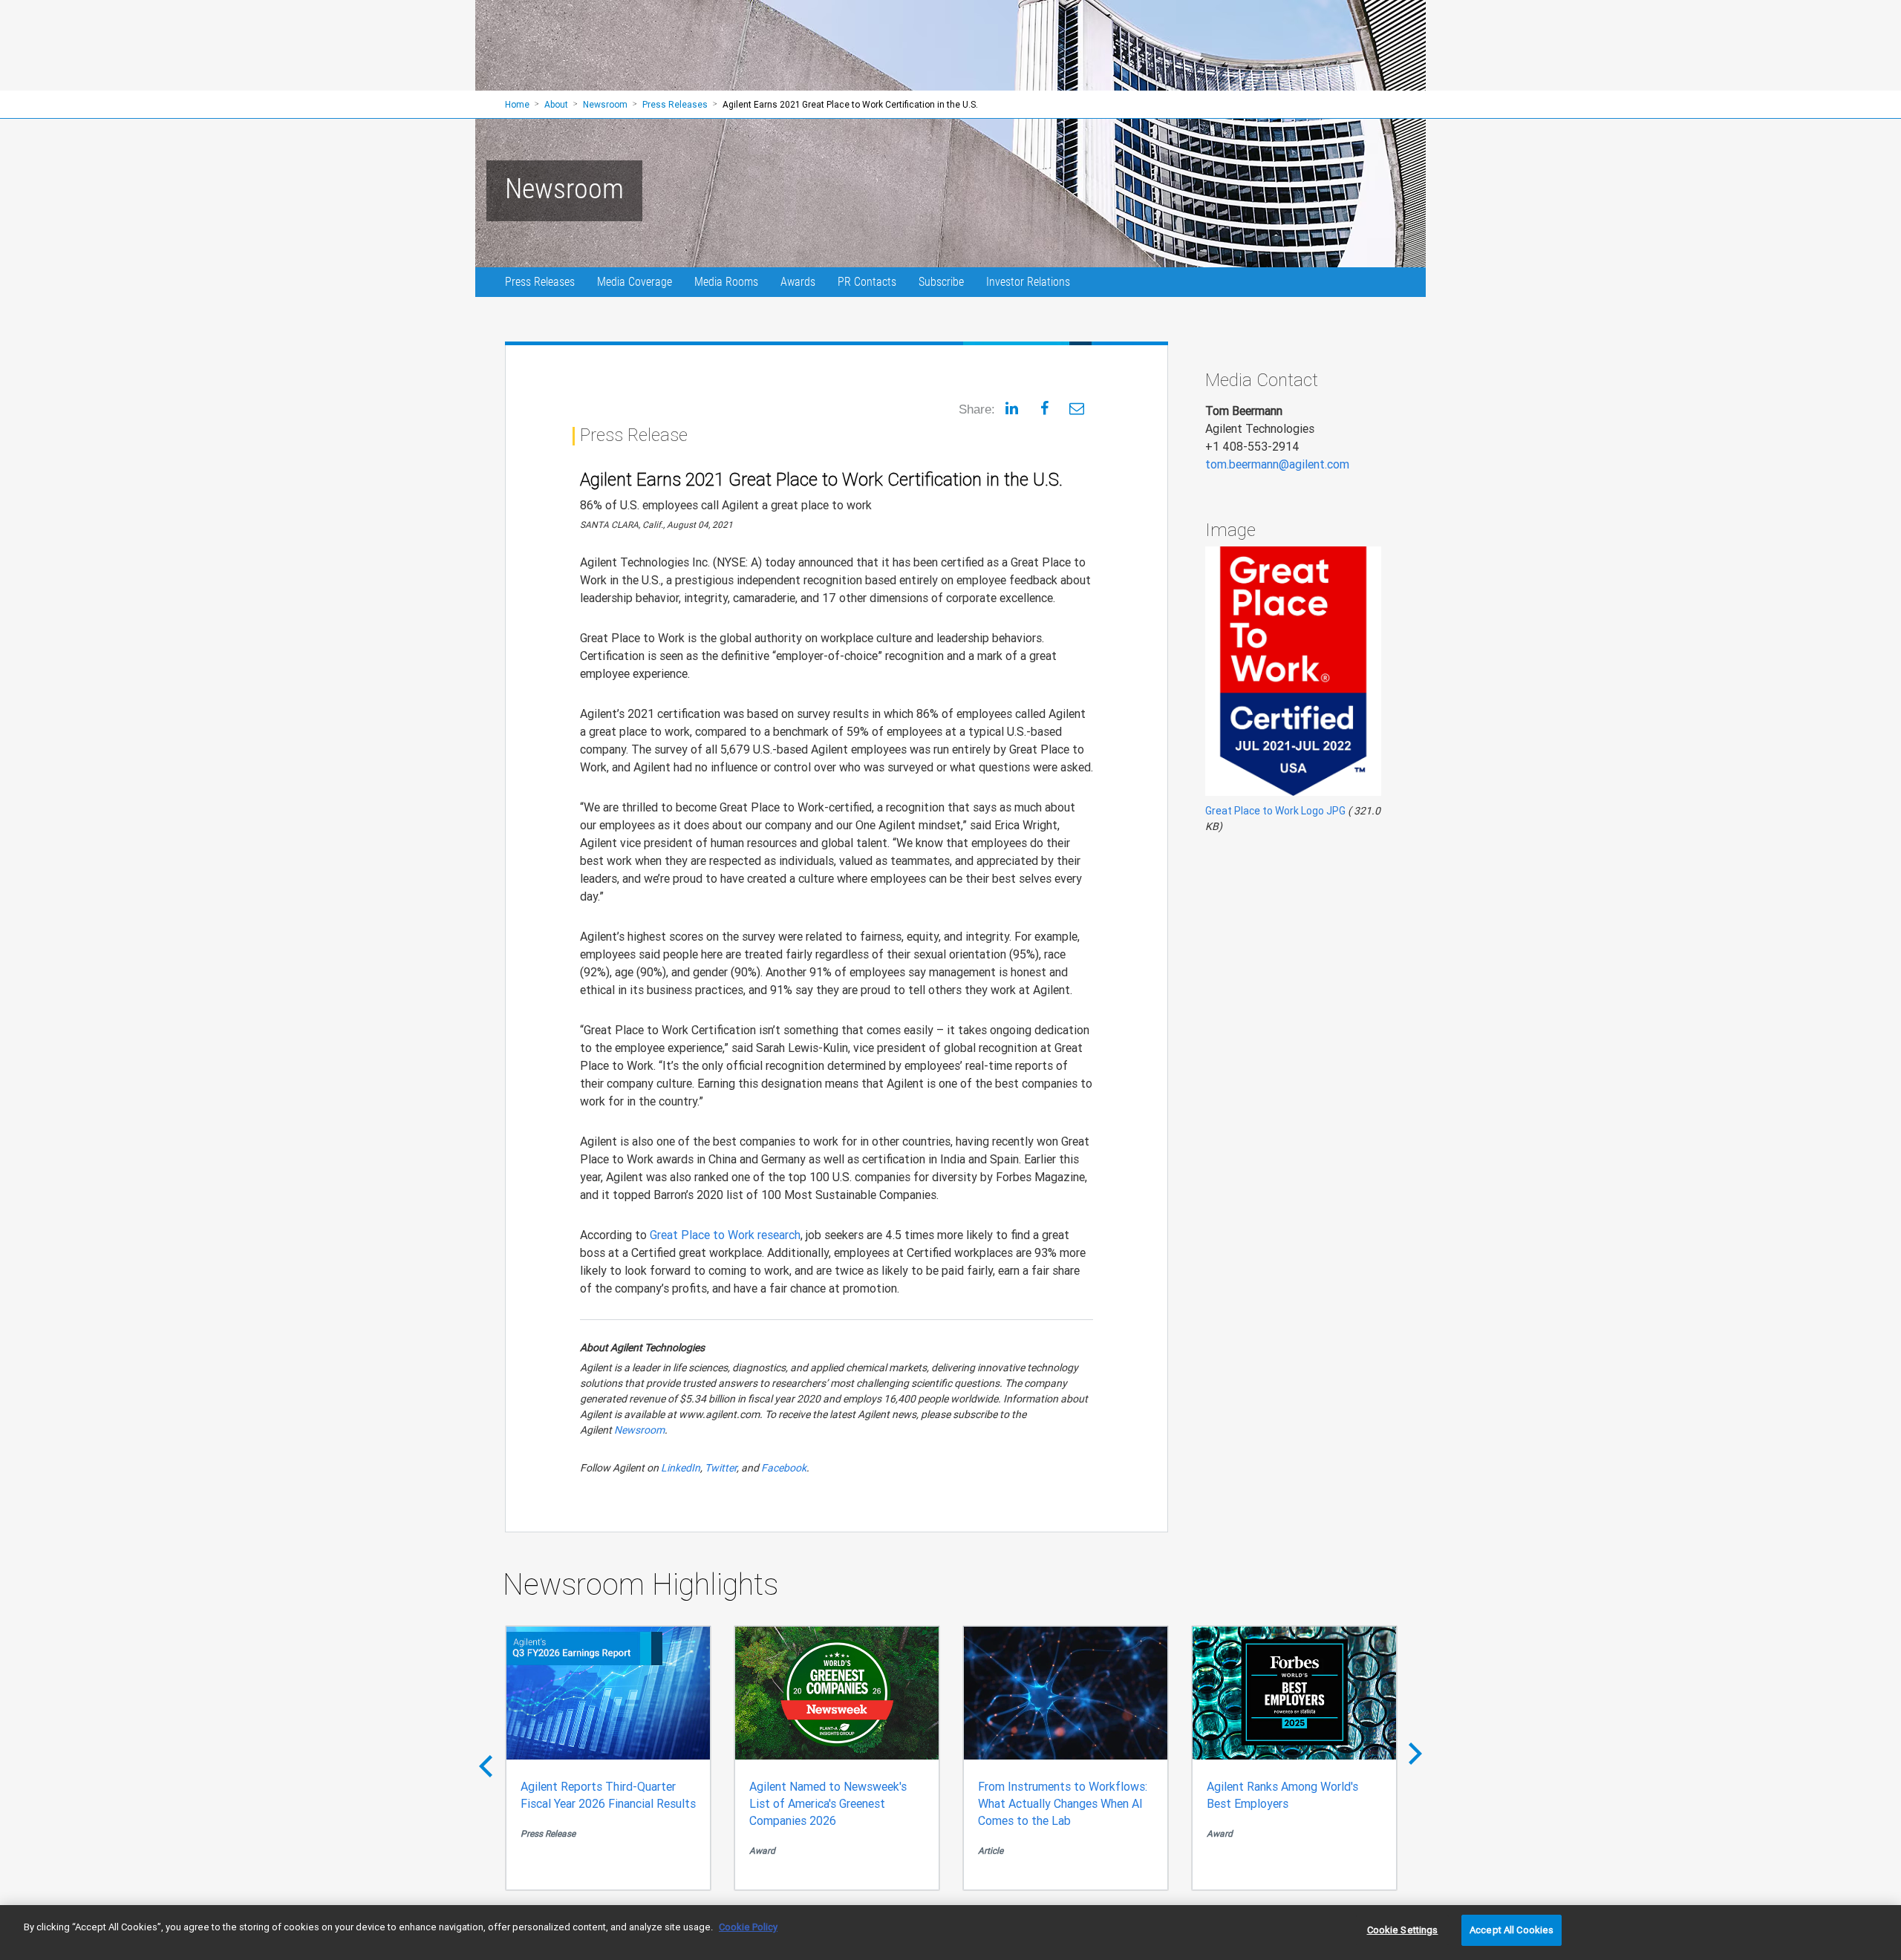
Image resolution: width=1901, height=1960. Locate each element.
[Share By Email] (1077, 408)
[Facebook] (1044, 408)
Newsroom (639, 1430)
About (556, 104)
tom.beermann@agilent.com (1277, 464)
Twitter (721, 1468)
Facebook (784, 1468)
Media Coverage (635, 282)
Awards (798, 282)
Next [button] (1415, 1760)
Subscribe (941, 282)
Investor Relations (1028, 282)
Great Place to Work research (725, 1235)
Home (517, 104)
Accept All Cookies (1512, 1930)
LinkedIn (681, 1468)
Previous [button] (486, 1760)
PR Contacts (867, 282)
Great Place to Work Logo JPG (1275, 811)
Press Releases (540, 282)
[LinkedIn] (1011, 408)
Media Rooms (726, 282)
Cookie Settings (1403, 1930)
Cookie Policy (748, 1927)
